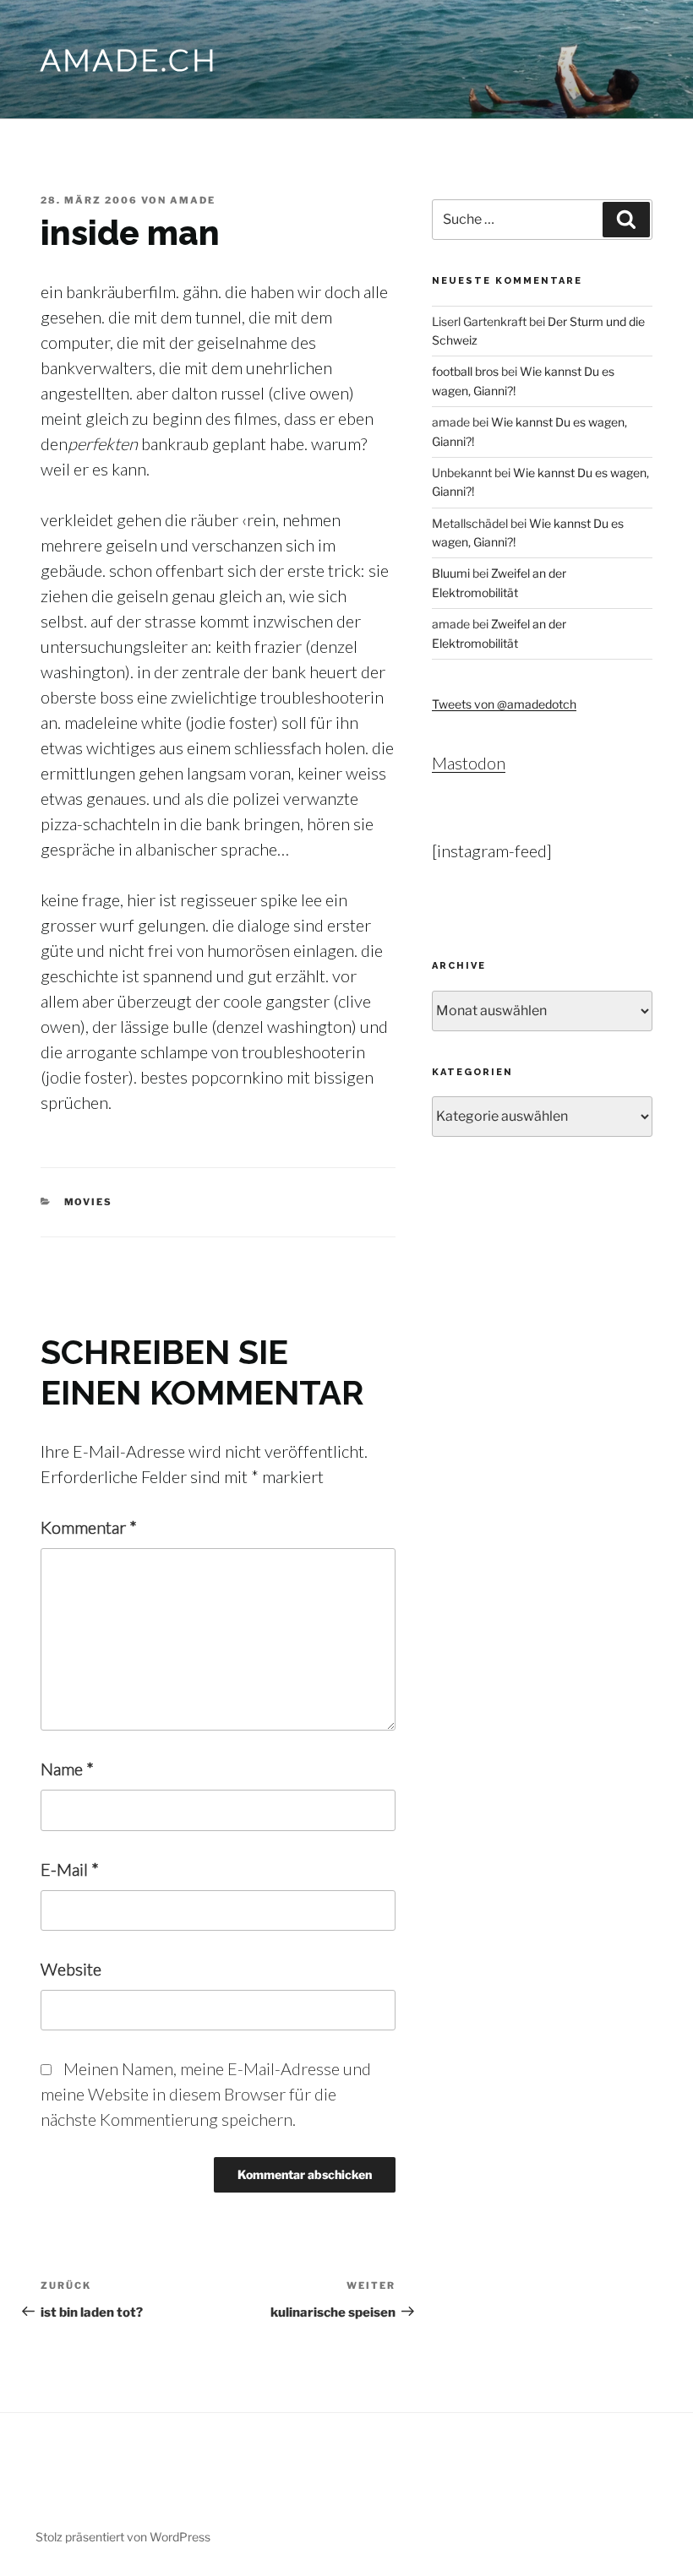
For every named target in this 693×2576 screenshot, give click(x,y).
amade (193, 200)
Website (71, 1969)
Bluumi (451, 573)
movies (89, 1202)
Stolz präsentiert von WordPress (123, 2537)
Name (67, 1769)
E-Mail (70, 1869)
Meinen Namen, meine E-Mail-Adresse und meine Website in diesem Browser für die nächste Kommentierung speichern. (206, 2094)
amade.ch (129, 59)
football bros (465, 371)
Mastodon (469, 763)
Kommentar (89, 1527)
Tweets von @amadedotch (504, 704)
